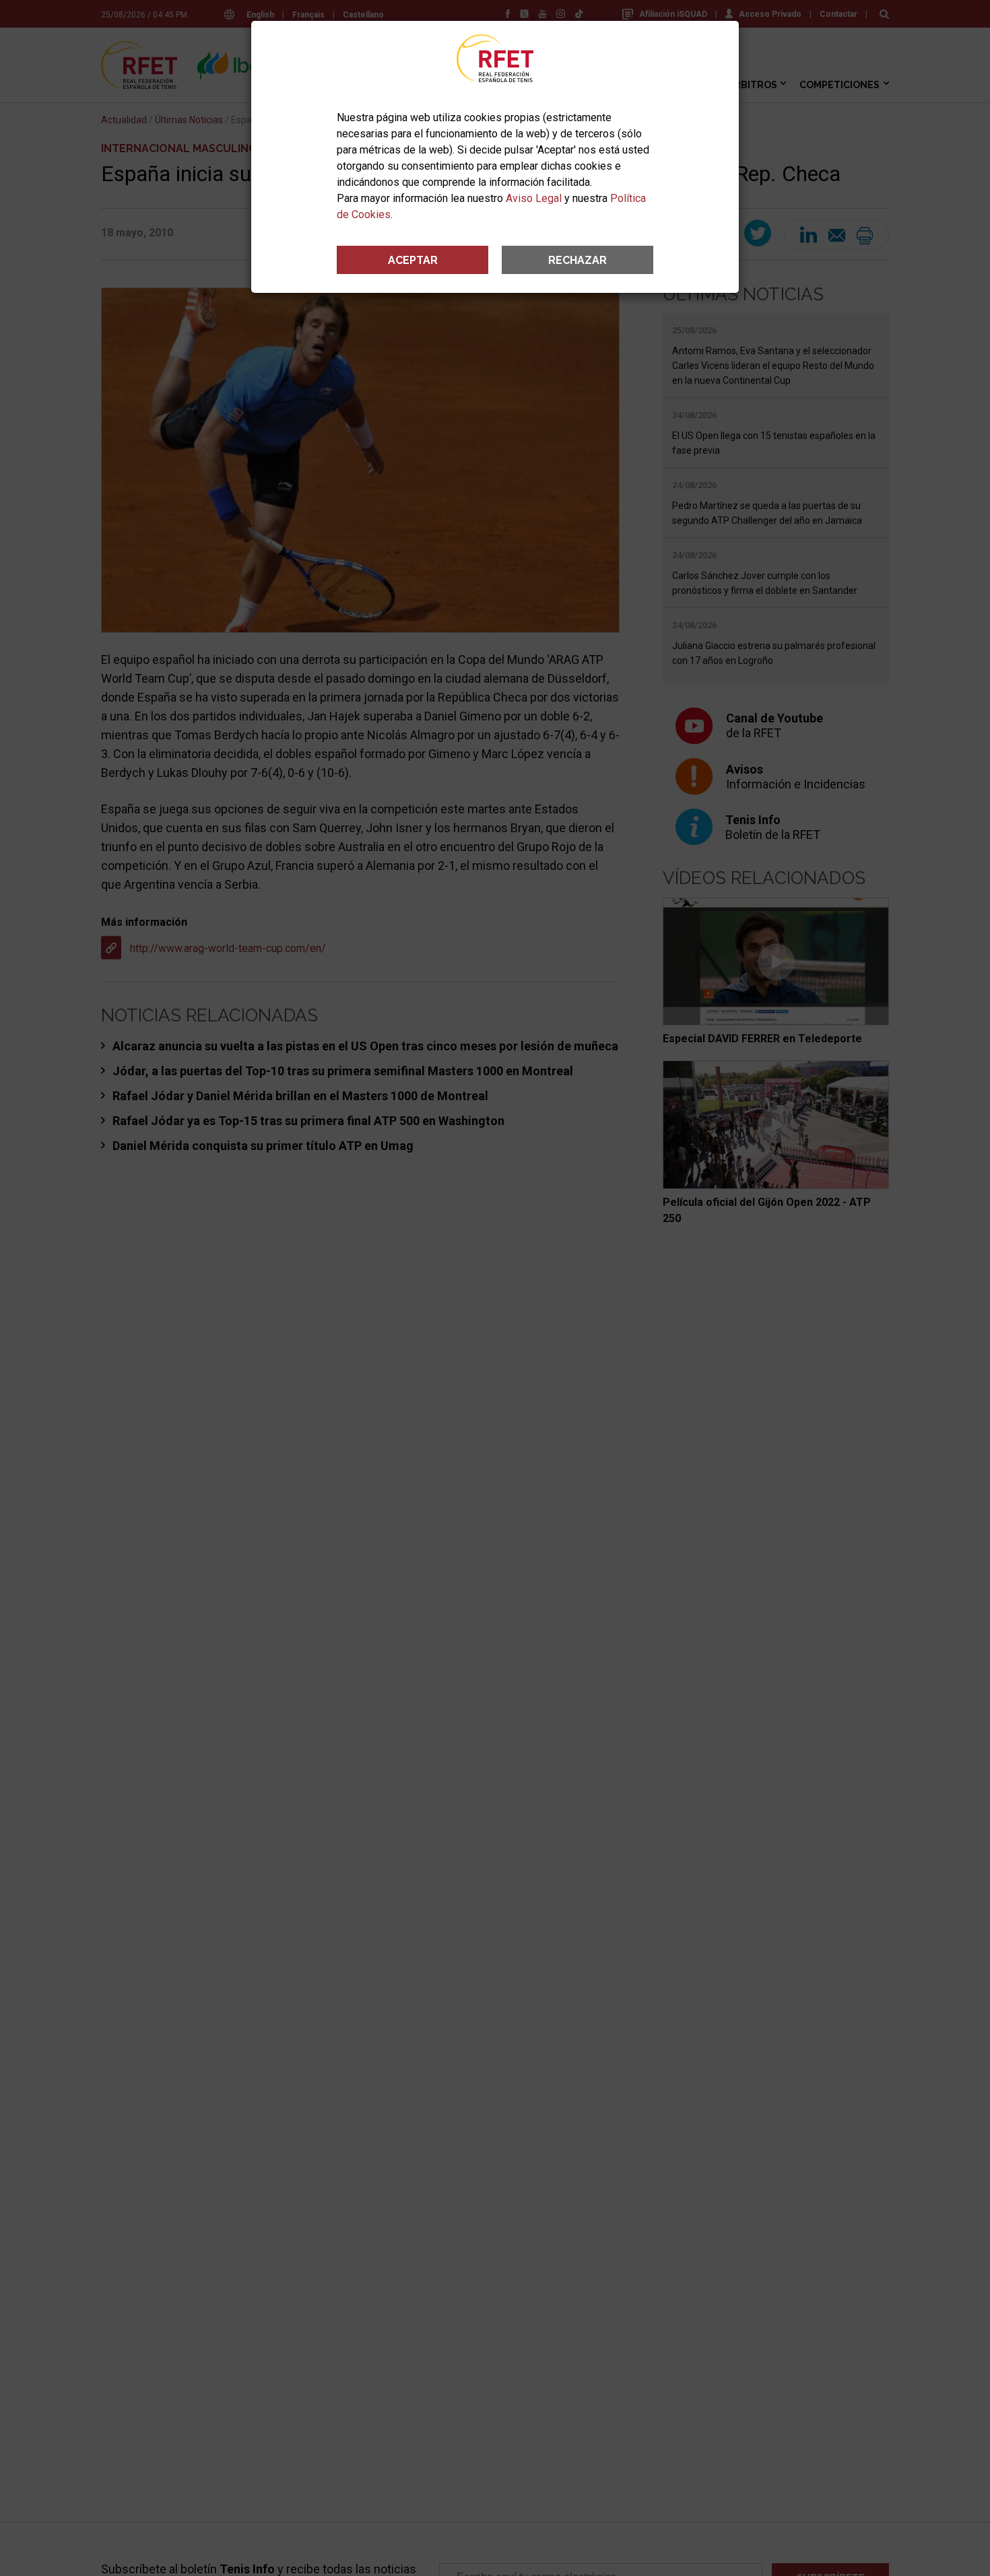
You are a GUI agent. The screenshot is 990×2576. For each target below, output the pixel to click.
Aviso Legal (534, 198)
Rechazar (577, 260)
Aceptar (413, 260)
